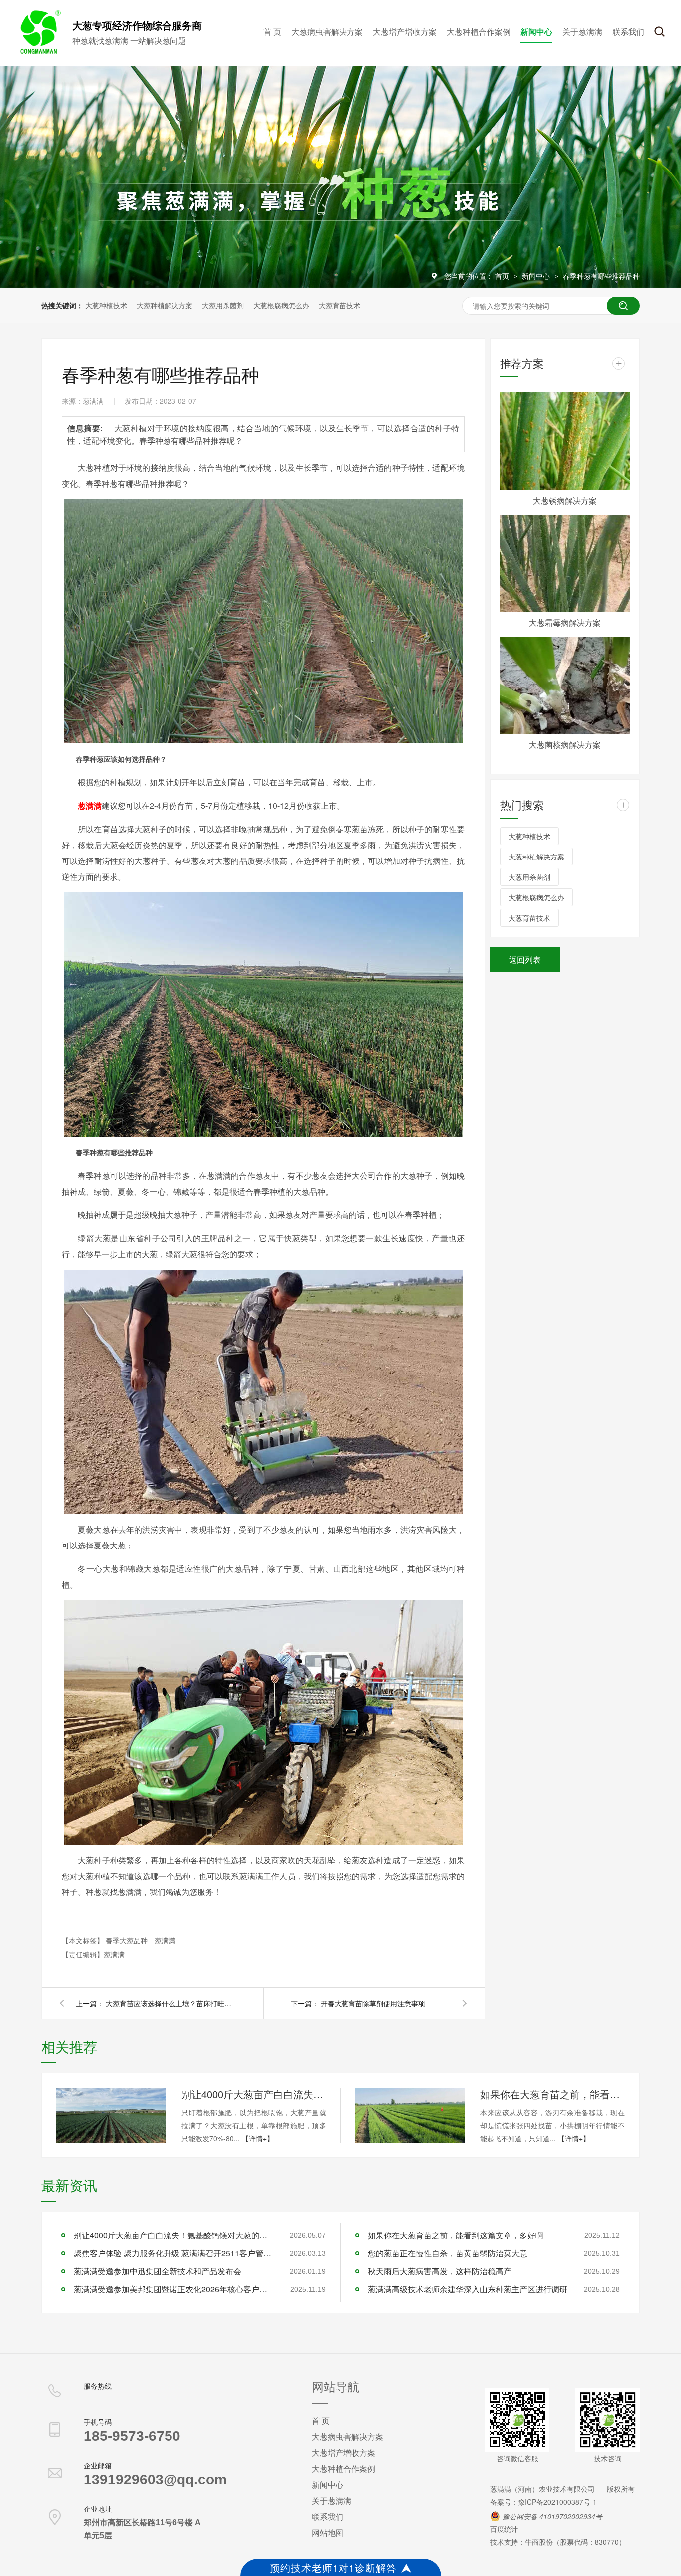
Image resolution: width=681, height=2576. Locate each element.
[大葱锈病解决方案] (565, 441)
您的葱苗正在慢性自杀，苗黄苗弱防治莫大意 (448, 2253)
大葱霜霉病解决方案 (565, 622)
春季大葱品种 (128, 1940)
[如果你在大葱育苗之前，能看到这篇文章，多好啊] (410, 2115)
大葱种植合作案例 (479, 32)
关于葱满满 (582, 32)
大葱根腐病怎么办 (281, 305)
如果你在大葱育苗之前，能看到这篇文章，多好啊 (552, 2094)
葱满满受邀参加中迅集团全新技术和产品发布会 (158, 2271)
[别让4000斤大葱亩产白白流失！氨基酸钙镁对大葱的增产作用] (111, 2115)
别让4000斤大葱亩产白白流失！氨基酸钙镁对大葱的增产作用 (254, 2094)
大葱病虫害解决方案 (327, 32)
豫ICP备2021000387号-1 (557, 2502)
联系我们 (628, 32)
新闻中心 (536, 32)
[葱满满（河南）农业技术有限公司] (39, 52)
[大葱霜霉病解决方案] (565, 563)
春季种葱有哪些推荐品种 (601, 276)
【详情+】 (258, 2138)
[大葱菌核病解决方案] (565, 685)
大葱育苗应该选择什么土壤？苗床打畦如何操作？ (170, 2003)
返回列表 (525, 959)
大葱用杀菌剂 (223, 305)
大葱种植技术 (106, 305)
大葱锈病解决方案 (565, 500)
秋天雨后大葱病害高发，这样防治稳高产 (440, 2271)
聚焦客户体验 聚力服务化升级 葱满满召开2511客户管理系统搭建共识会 (173, 2253)
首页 (503, 276)
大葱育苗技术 (340, 305)
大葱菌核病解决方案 (565, 745)
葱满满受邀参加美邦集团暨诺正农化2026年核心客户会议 (173, 2289)
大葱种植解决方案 (165, 305)
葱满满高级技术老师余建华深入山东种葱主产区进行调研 (468, 2289)
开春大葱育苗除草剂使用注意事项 (373, 2003)
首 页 (272, 32)
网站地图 (328, 2532)
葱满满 (165, 1940)
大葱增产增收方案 (405, 32)
